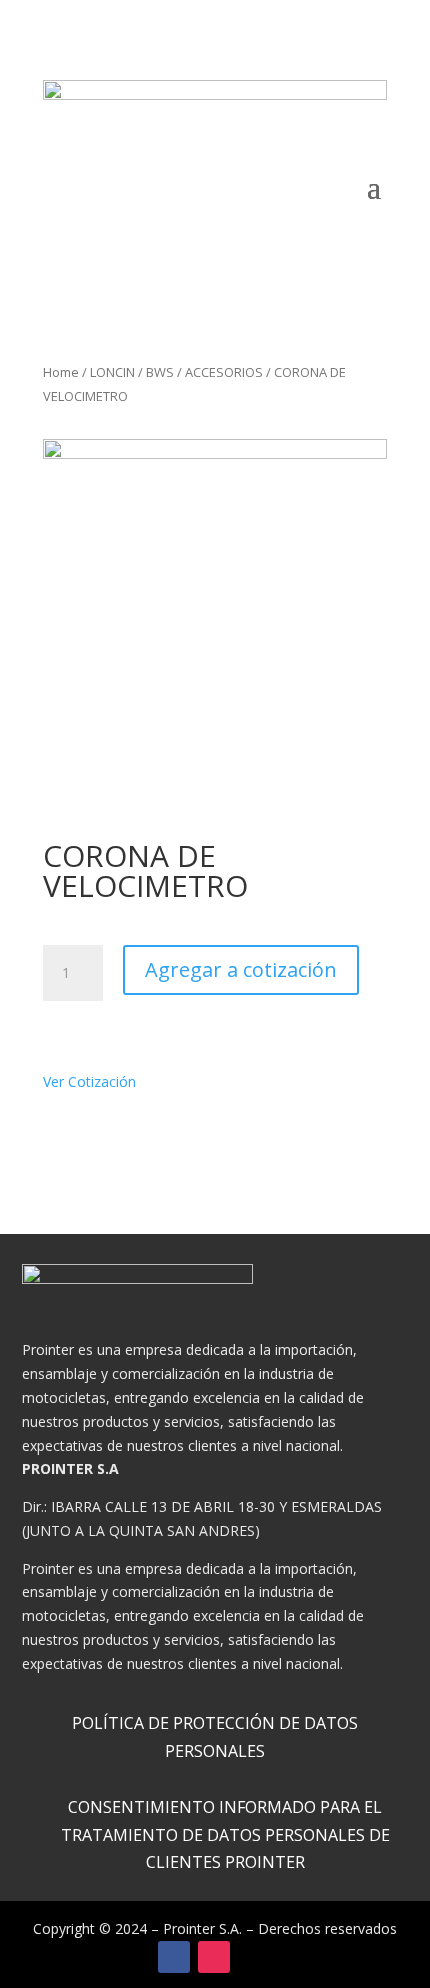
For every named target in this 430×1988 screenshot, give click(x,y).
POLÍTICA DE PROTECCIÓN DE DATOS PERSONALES (215, 1736)
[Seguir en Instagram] (214, 1957)
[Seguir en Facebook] (174, 1957)
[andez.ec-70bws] (215, 611)
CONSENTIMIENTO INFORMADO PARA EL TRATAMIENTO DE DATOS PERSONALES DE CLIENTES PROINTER (225, 1834)
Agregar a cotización (241, 969)
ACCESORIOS (224, 372)
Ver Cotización (95, 1081)
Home (61, 372)
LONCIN (112, 372)
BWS (160, 372)
